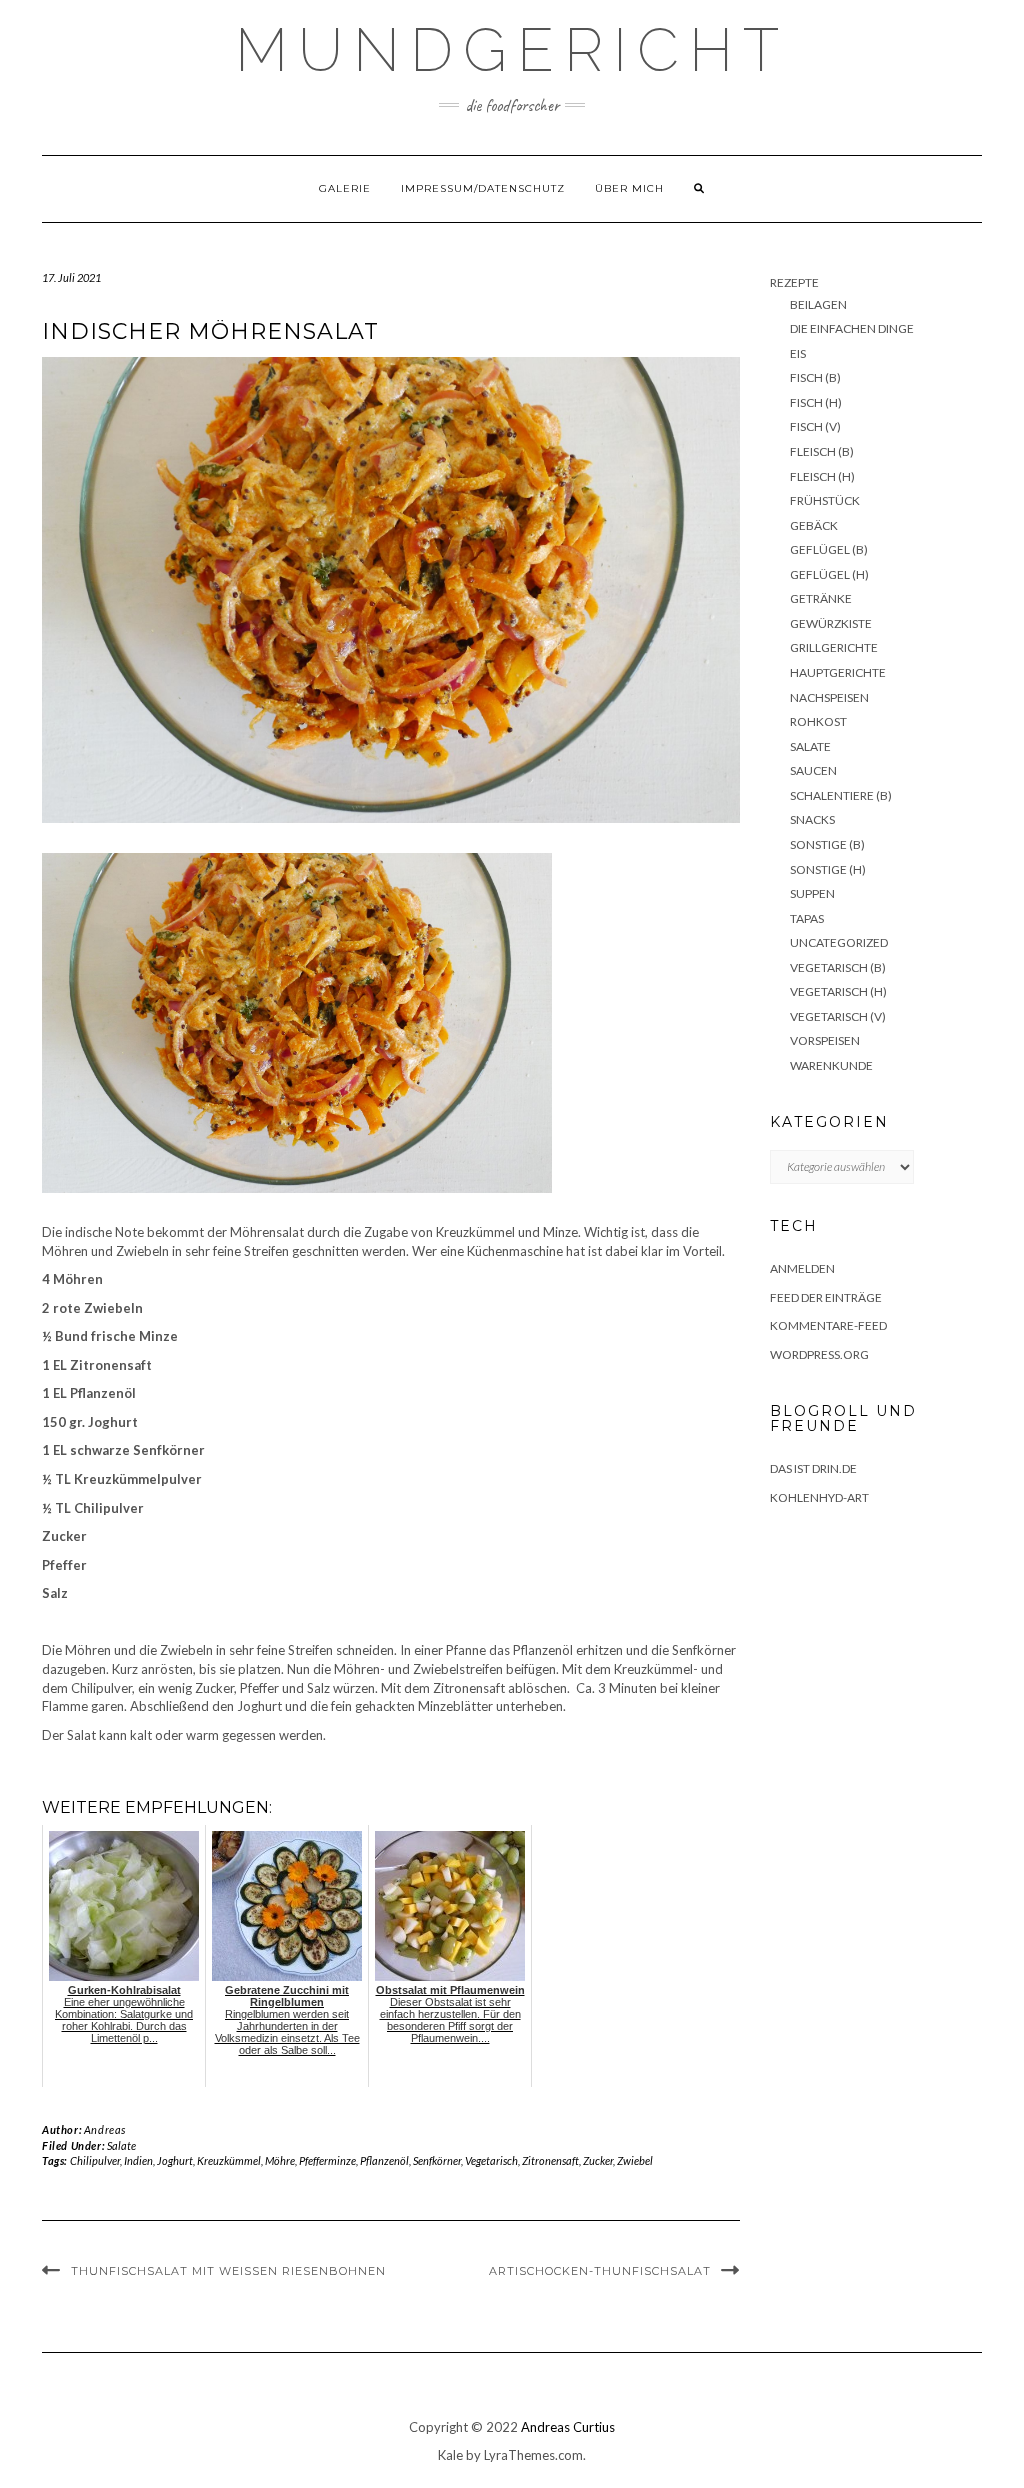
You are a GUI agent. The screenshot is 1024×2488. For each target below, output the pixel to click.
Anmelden (802, 1268)
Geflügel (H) (829, 574)
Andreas (105, 2129)
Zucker (598, 2160)
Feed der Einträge (826, 1297)
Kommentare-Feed (828, 1325)
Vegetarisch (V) (838, 1016)
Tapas (807, 918)
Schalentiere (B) (841, 795)
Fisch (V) (815, 426)
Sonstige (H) (828, 869)
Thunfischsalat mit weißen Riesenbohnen (228, 2271)
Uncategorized (839, 942)
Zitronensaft (550, 2160)
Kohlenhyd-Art (819, 1497)
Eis (798, 353)
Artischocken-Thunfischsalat (600, 2271)
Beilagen (818, 304)
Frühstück (825, 500)
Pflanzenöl (384, 2160)
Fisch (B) (815, 377)
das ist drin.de (813, 1468)
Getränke (821, 598)
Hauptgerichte (838, 672)
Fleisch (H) (822, 476)
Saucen (813, 770)
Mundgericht (512, 50)
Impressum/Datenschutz (483, 188)
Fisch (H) (816, 402)
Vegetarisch (491, 2160)
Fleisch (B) (822, 451)
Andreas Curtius (568, 2427)
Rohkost (818, 721)
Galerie (345, 188)
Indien (138, 2160)
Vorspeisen (825, 1040)
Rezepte (794, 282)
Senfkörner (437, 2160)
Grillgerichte (834, 647)
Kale (450, 2455)
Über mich (629, 188)
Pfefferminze (327, 2160)
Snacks (812, 819)
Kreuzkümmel (229, 2160)
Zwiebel (635, 2160)
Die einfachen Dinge (852, 328)
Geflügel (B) (829, 549)
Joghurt (175, 2160)
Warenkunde (831, 1065)
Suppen (812, 893)
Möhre (280, 2160)
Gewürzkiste (831, 623)
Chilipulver (95, 2160)
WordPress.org (819, 1354)
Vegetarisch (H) (838, 991)
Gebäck (814, 525)
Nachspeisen (829, 697)
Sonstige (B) (827, 844)
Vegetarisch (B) (838, 967)
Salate (121, 2145)
